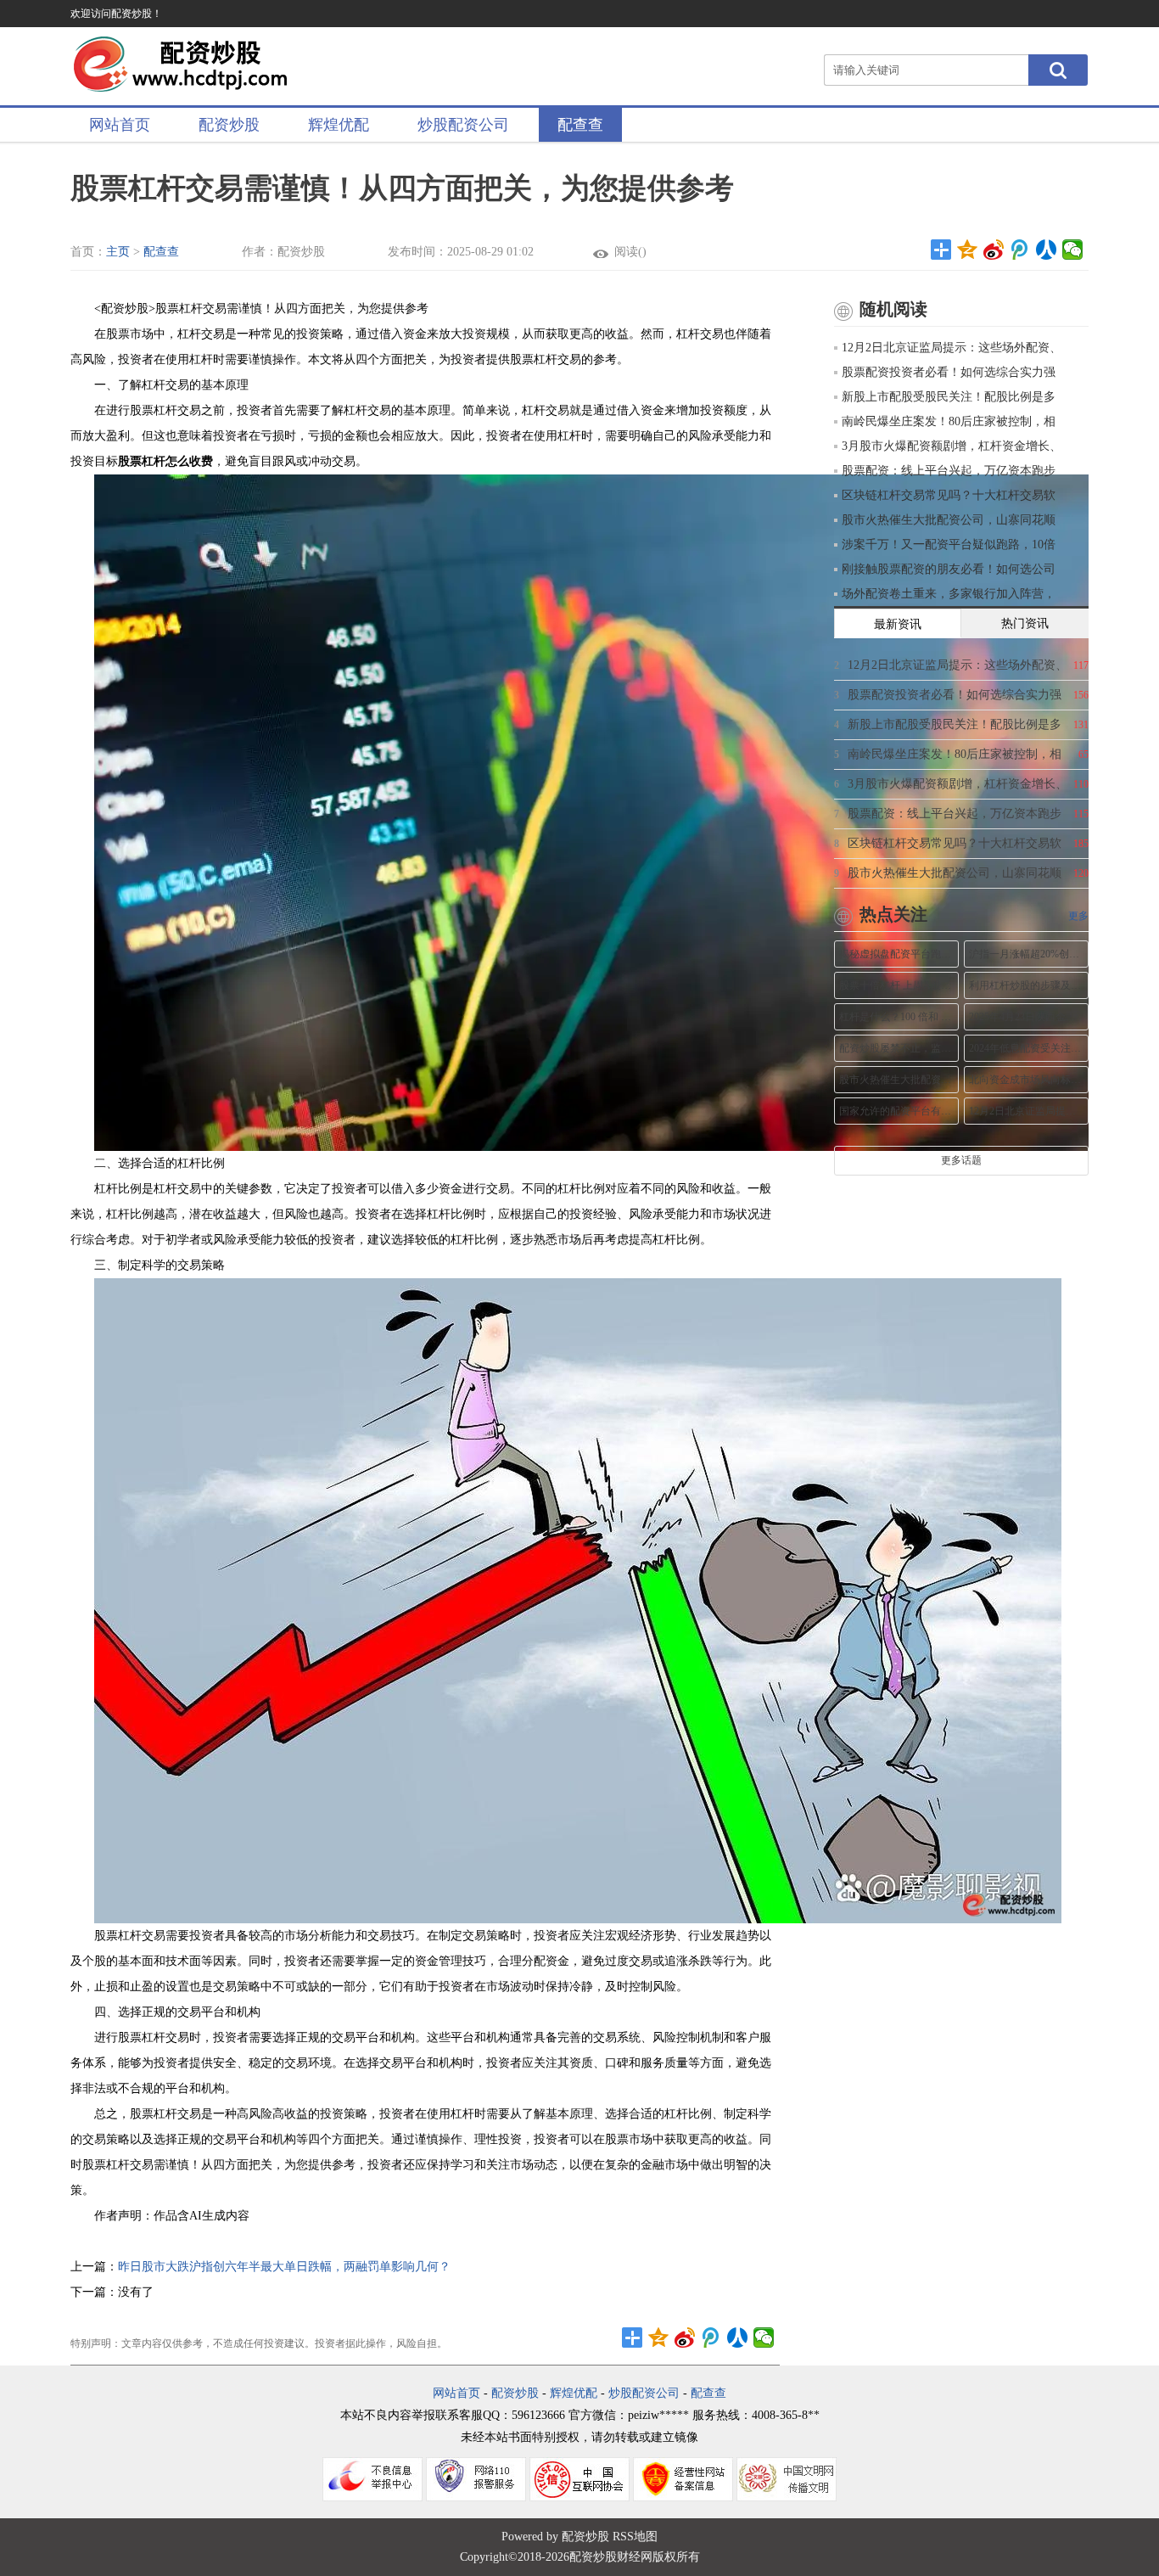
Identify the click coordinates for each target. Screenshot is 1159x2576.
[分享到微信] (1073, 250)
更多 (1078, 916)
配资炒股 (229, 125)
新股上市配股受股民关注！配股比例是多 (949, 397)
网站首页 (120, 125)
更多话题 (961, 1160)
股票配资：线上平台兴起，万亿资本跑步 (949, 471)
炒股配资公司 (463, 125)
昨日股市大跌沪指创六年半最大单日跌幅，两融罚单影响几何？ (284, 2267)
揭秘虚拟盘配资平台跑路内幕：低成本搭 (896, 954)
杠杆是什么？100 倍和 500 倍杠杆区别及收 (896, 1017)
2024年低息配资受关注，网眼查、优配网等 (1026, 1048)
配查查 (580, 125)
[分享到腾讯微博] (1020, 250)
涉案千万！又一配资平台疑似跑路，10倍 (949, 544)
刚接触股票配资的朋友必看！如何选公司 (949, 569)
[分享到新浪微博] (994, 250)
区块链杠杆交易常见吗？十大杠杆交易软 (949, 495)
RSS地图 (635, 2537)
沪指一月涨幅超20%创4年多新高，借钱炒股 (1026, 954)
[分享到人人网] (1047, 250)
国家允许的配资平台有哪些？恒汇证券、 (896, 1111)
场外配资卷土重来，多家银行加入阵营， (949, 594)
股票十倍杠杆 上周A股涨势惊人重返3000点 (896, 985)
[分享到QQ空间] (968, 250)
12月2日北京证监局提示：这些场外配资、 (952, 348)
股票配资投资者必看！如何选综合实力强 (949, 372)
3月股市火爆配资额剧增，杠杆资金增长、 (952, 446)
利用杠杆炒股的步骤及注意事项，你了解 (1026, 985)
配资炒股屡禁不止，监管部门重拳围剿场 (896, 1048)
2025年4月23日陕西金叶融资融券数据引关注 (1026, 1017)
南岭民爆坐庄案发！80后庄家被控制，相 (949, 421)
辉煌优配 (339, 125)
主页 (118, 252)
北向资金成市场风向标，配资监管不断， (1026, 1080)
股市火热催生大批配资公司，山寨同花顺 (949, 520)
